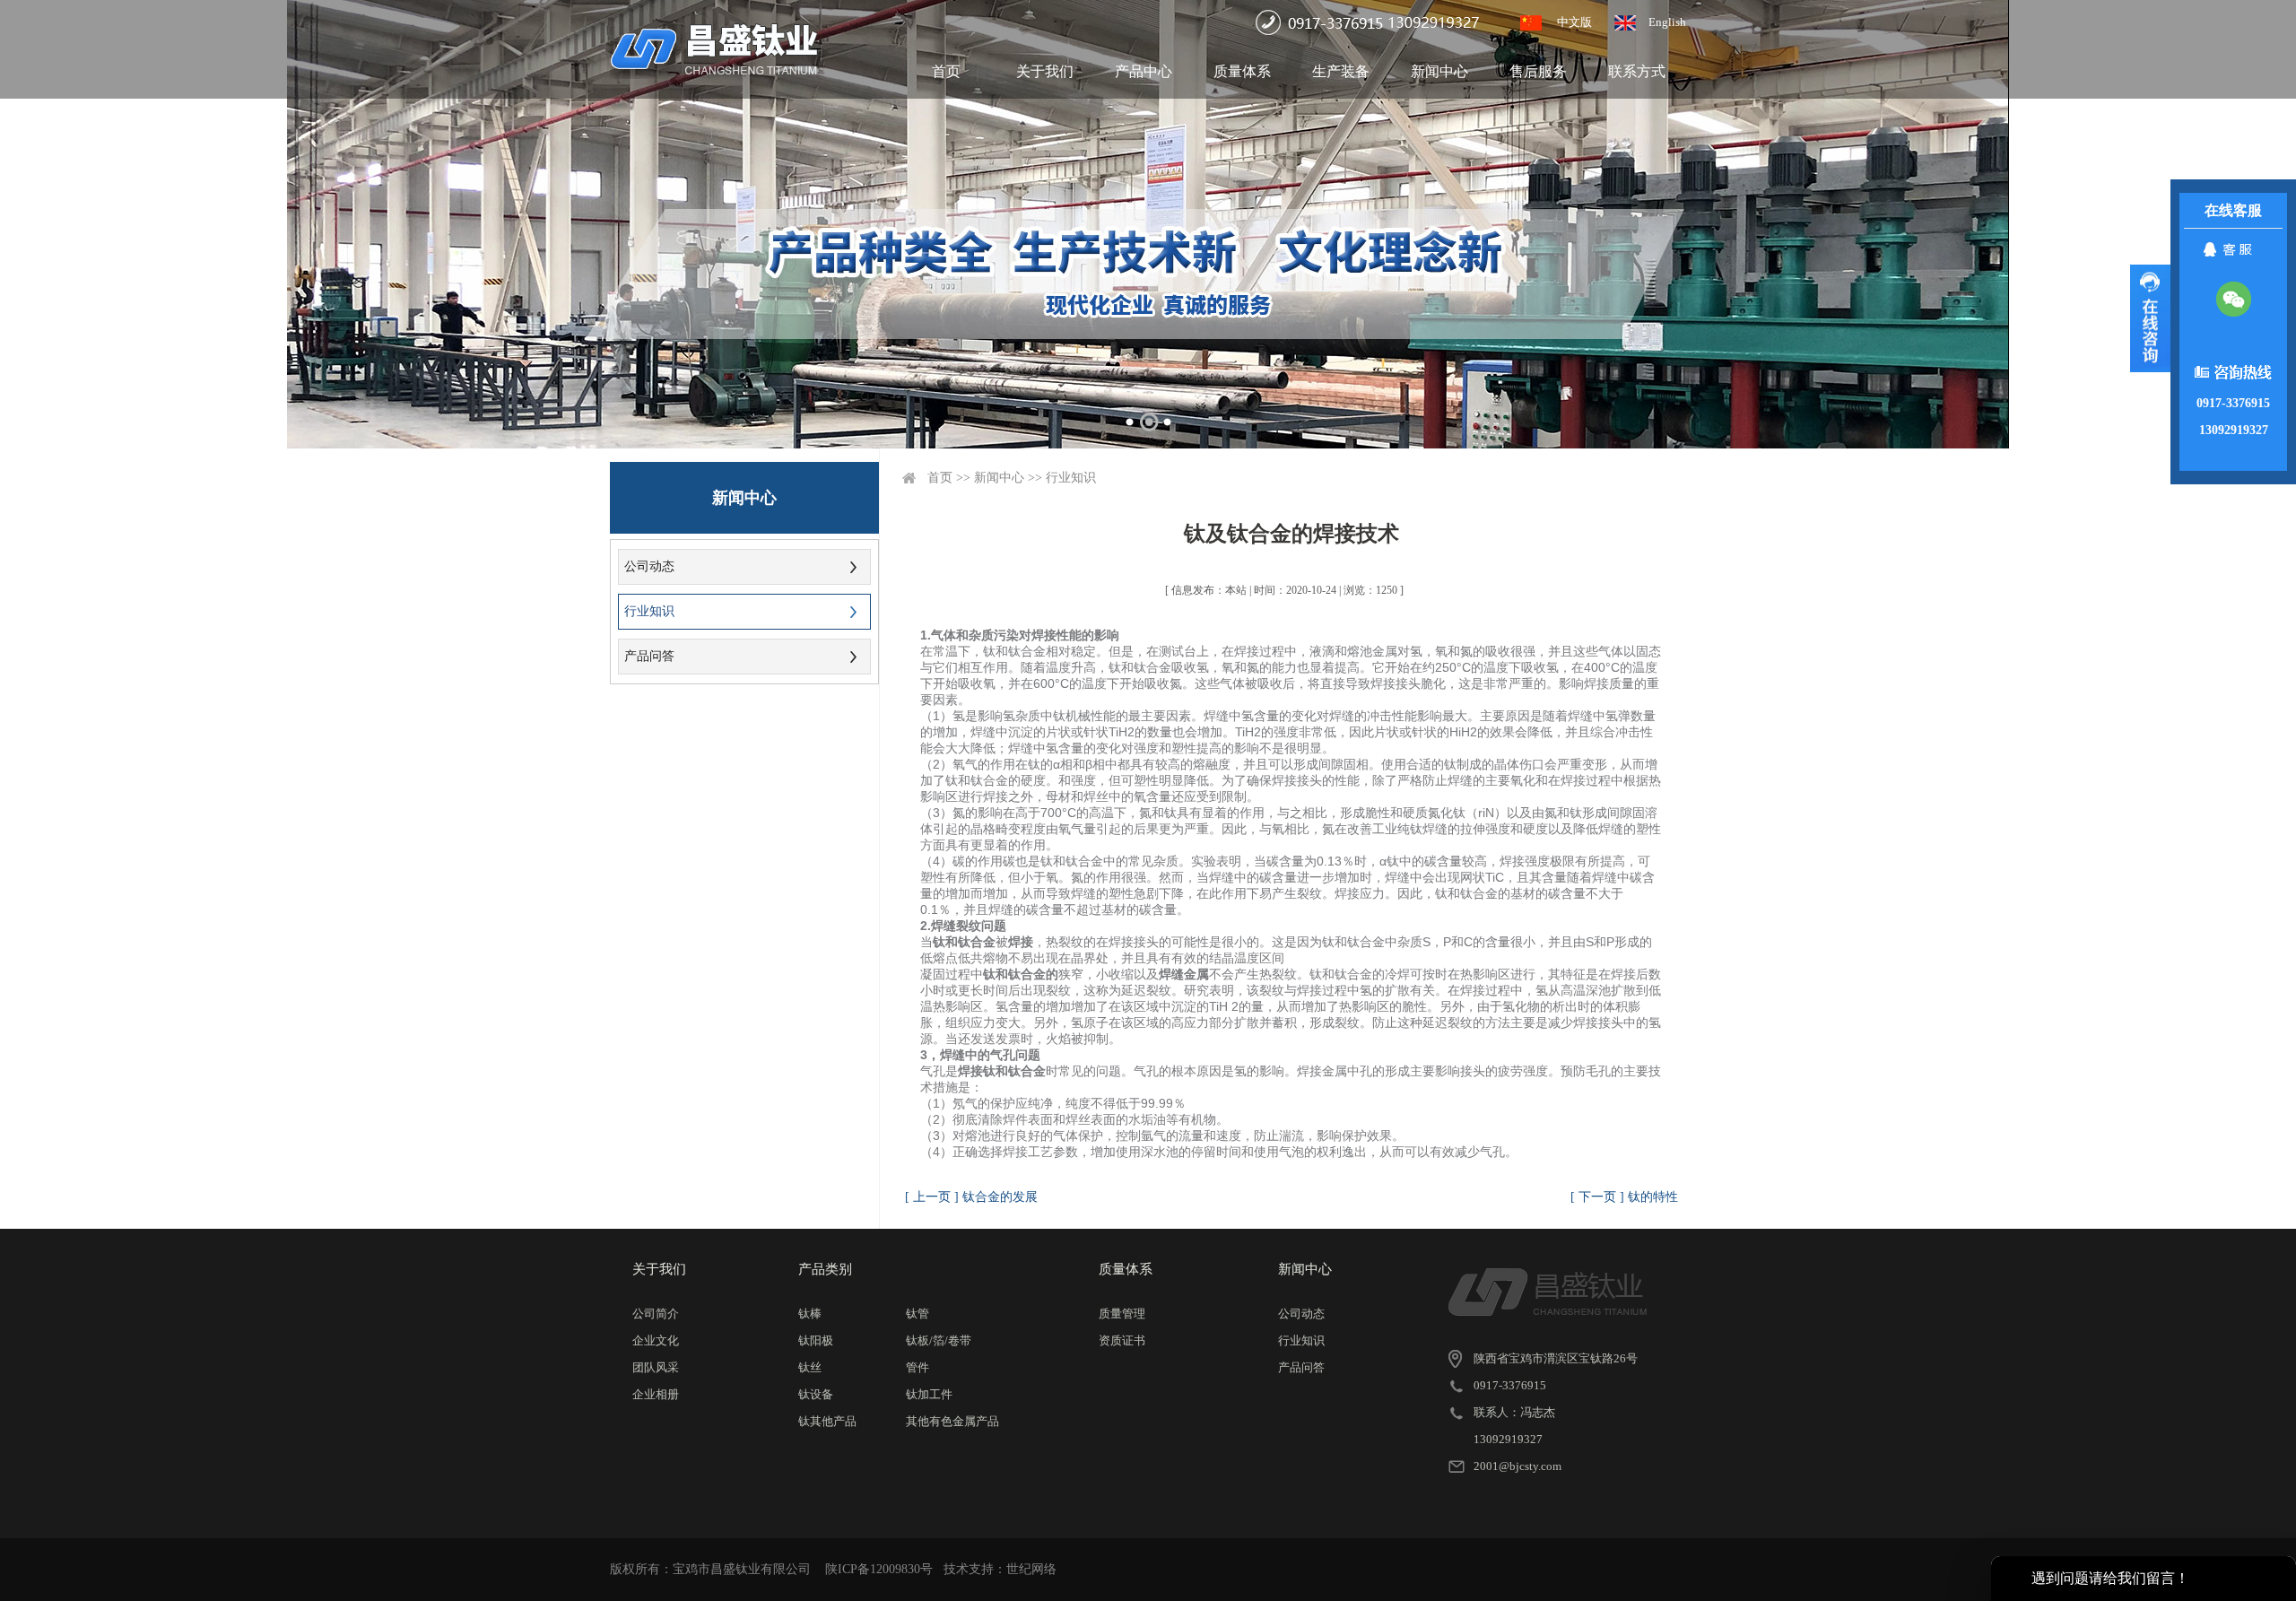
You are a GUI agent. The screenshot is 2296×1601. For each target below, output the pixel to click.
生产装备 (1341, 71)
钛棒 (810, 1314)
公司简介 (656, 1314)
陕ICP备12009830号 (879, 1569)
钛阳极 (816, 1340)
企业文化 (656, 1340)
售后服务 (1538, 71)
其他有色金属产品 (952, 1421)
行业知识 (649, 611)
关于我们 (1045, 71)
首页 (946, 71)
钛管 (918, 1314)
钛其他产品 (827, 1421)
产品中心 (1144, 71)
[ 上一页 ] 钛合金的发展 (971, 1197)
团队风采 (656, 1367)
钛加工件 (929, 1394)
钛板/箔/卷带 (939, 1340)
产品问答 (649, 656)
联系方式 (1637, 71)
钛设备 (816, 1394)
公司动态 (649, 566)
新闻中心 (1439, 71)
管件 (918, 1367)
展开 (2150, 318)
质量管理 (1122, 1314)
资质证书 (1122, 1340)
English (1667, 22)
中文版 (1574, 22)
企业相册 (656, 1394)
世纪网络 (1031, 1569)
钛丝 (810, 1367)
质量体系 (1242, 71)
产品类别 (825, 1269)
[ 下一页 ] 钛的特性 (1624, 1197)
